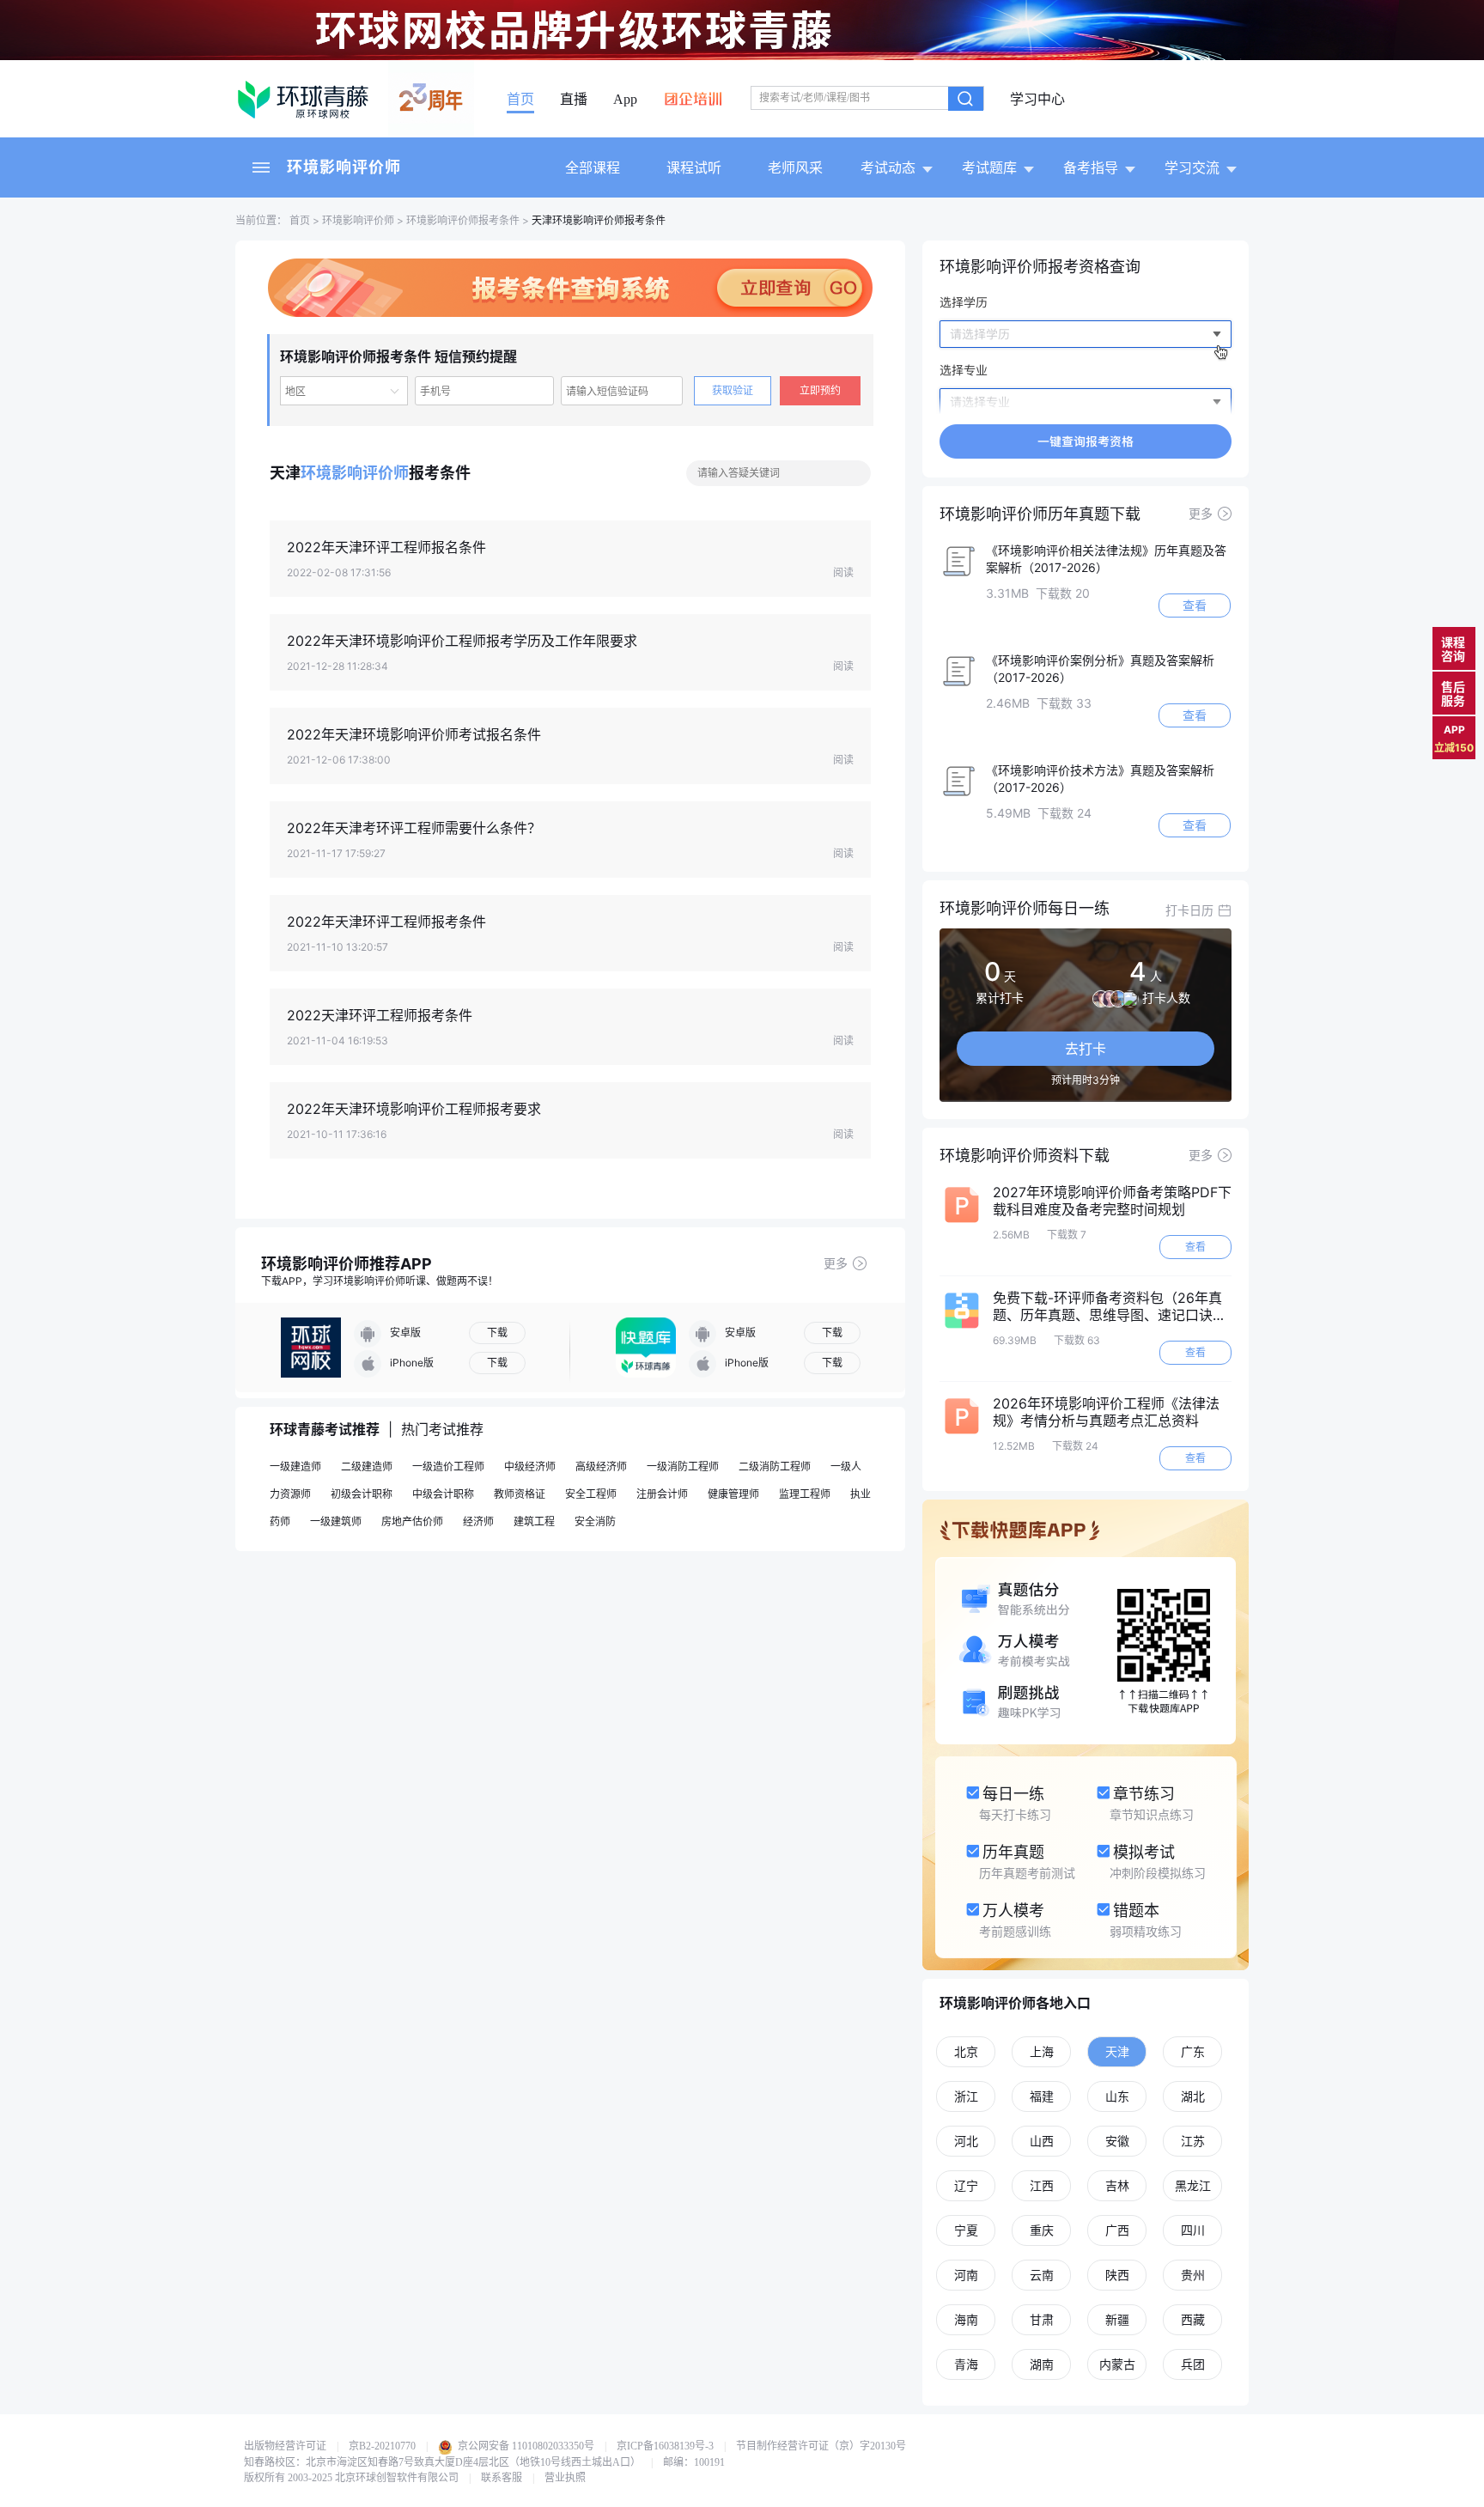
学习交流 (1192, 167)
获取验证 (733, 390)
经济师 (478, 1521)
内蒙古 (1117, 2364)
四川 (1193, 2230)
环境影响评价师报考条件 (463, 220)
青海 (966, 2364)
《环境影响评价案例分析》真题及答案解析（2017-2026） (1100, 669)
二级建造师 (367, 1466)
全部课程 (593, 167)
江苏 (1193, 2141)
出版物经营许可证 (285, 2446)
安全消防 (595, 1521)
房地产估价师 (412, 1521)
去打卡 (1086, 1049)
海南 (966, 2319)
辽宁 (966, 2185)
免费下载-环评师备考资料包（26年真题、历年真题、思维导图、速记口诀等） (1107, 1306)
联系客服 (502, 2478)
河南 (966, 2275)
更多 (836, 1263)
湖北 (1193, 2096)
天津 (1117, 2051)
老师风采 (795, 167)
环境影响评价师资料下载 (1025, 1156)
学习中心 (1037, 100)
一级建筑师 (336, 1521)
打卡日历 (1189, 910)
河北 (966, 2141)
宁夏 (966, 2230)
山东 (1117, 2096)
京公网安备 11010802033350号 (525, 2446)
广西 (1117, 2230)
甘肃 (1042, 2319)
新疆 (1117, 2319)
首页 (520, 100)
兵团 (1193, 2364)
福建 (1042, 2096)
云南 (1042, 2275)
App (625, 100)
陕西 (1117, 2275)
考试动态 (888, 167)
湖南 (1042, 2364)
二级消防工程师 (775, 1466)
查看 (1195, 605)
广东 (1193, 2051)
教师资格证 (520, 1494)
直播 (574, 100)
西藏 (1193, 2319)
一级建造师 (295, 1466)
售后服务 (1453, 694)
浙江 (966, 2096)
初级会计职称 (362, 1494)
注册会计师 (662, 1494)
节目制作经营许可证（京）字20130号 (821, 2446)
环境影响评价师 (344, 167)
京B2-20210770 (382, 2446)
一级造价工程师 (448, 1466)
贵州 (1193, 2275)
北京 (966, 2051)
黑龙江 (1193, 2185)
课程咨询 (1453, 649)
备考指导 (1091, 167)
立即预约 (820, 390)
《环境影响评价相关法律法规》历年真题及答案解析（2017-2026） (1106, 559)
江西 (1042, 2185)
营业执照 (565, 2478)
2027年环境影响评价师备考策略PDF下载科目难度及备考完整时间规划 (1112, 1201)
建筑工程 (534, 1521)
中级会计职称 (443, 1494)
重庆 (1042, 2230)
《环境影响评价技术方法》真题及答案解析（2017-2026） (1100, 779)
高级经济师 (601, 1466)
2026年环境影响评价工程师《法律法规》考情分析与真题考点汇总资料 (1106, 1412)
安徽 (1117, 2141)
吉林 (1117, 2185)
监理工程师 (805, 1494)
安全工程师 (591, 1494)
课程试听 (694, 167)
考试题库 (989, 167)
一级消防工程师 (683, 1466)
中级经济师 (530, 1466)
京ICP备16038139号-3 (665, 2446)
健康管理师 (733, 1494)
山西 (1042, 2141)
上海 (1042, 2051)
